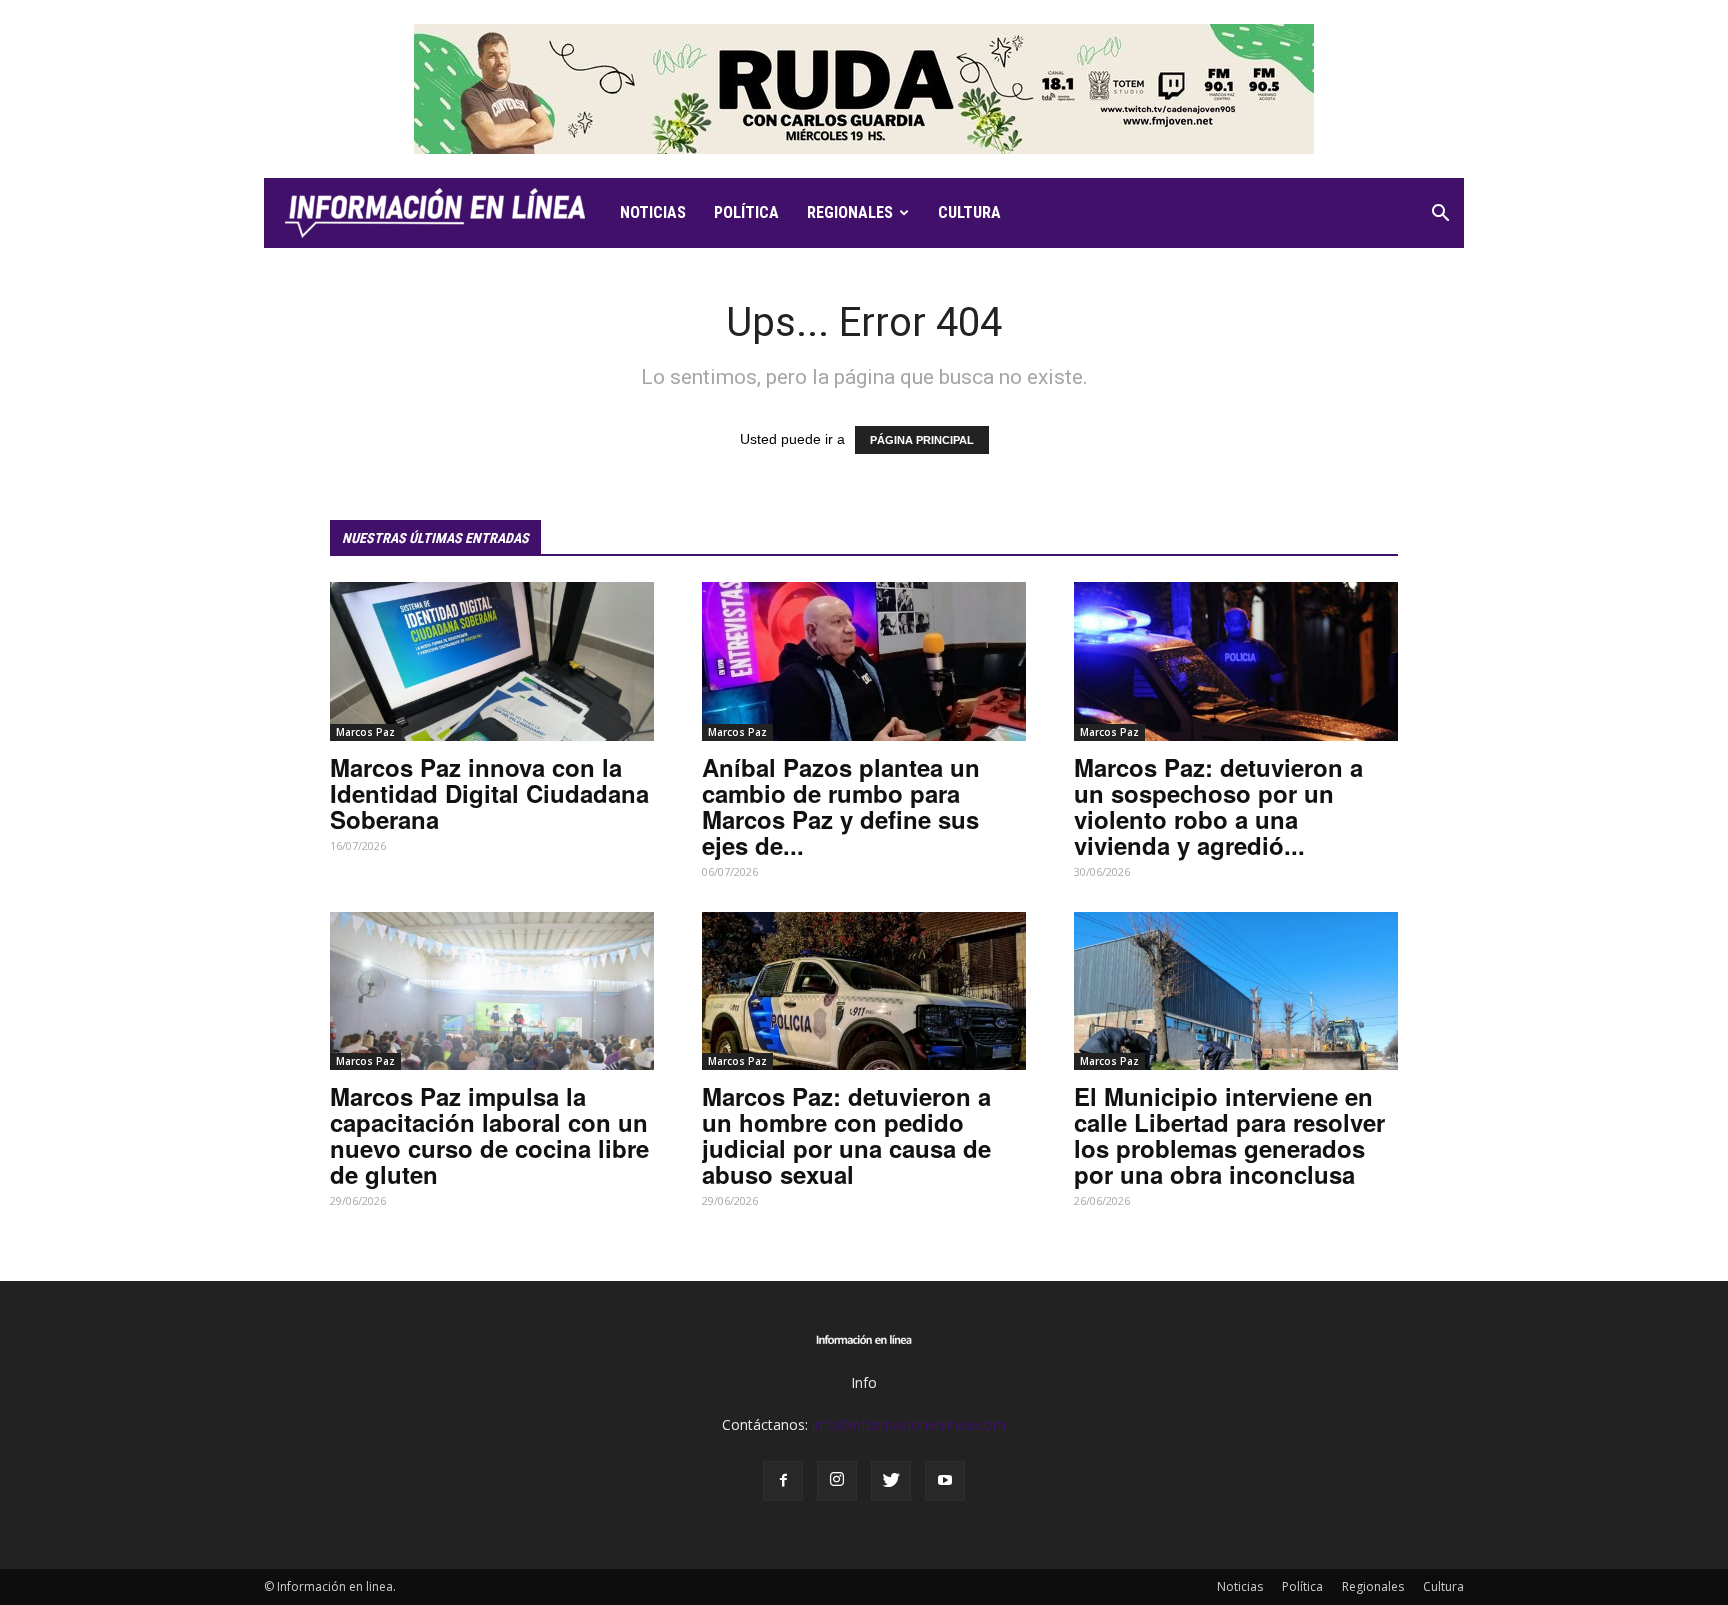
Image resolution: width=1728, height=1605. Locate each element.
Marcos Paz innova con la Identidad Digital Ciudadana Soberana (489, 793)
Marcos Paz (365, 732)
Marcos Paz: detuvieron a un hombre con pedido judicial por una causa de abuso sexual (846, 1135)
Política (746, 212)
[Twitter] (891, 1481)
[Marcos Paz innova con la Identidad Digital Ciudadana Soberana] (492, 661)
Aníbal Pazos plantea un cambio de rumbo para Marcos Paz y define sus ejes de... (841, 806)
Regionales (850, 212)
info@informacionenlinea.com (909, 1424)
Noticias (653, 212)
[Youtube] (945, 1481)
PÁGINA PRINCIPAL (922, 440)
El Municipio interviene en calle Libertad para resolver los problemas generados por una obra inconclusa (1229, 1135)
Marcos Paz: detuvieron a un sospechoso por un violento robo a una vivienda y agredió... (1218, 806)
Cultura (969, 212)
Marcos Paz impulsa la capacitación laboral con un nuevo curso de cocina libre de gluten (489, 1135)
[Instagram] (837, 1481)
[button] (1440, 215)
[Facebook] (783, 1481)
